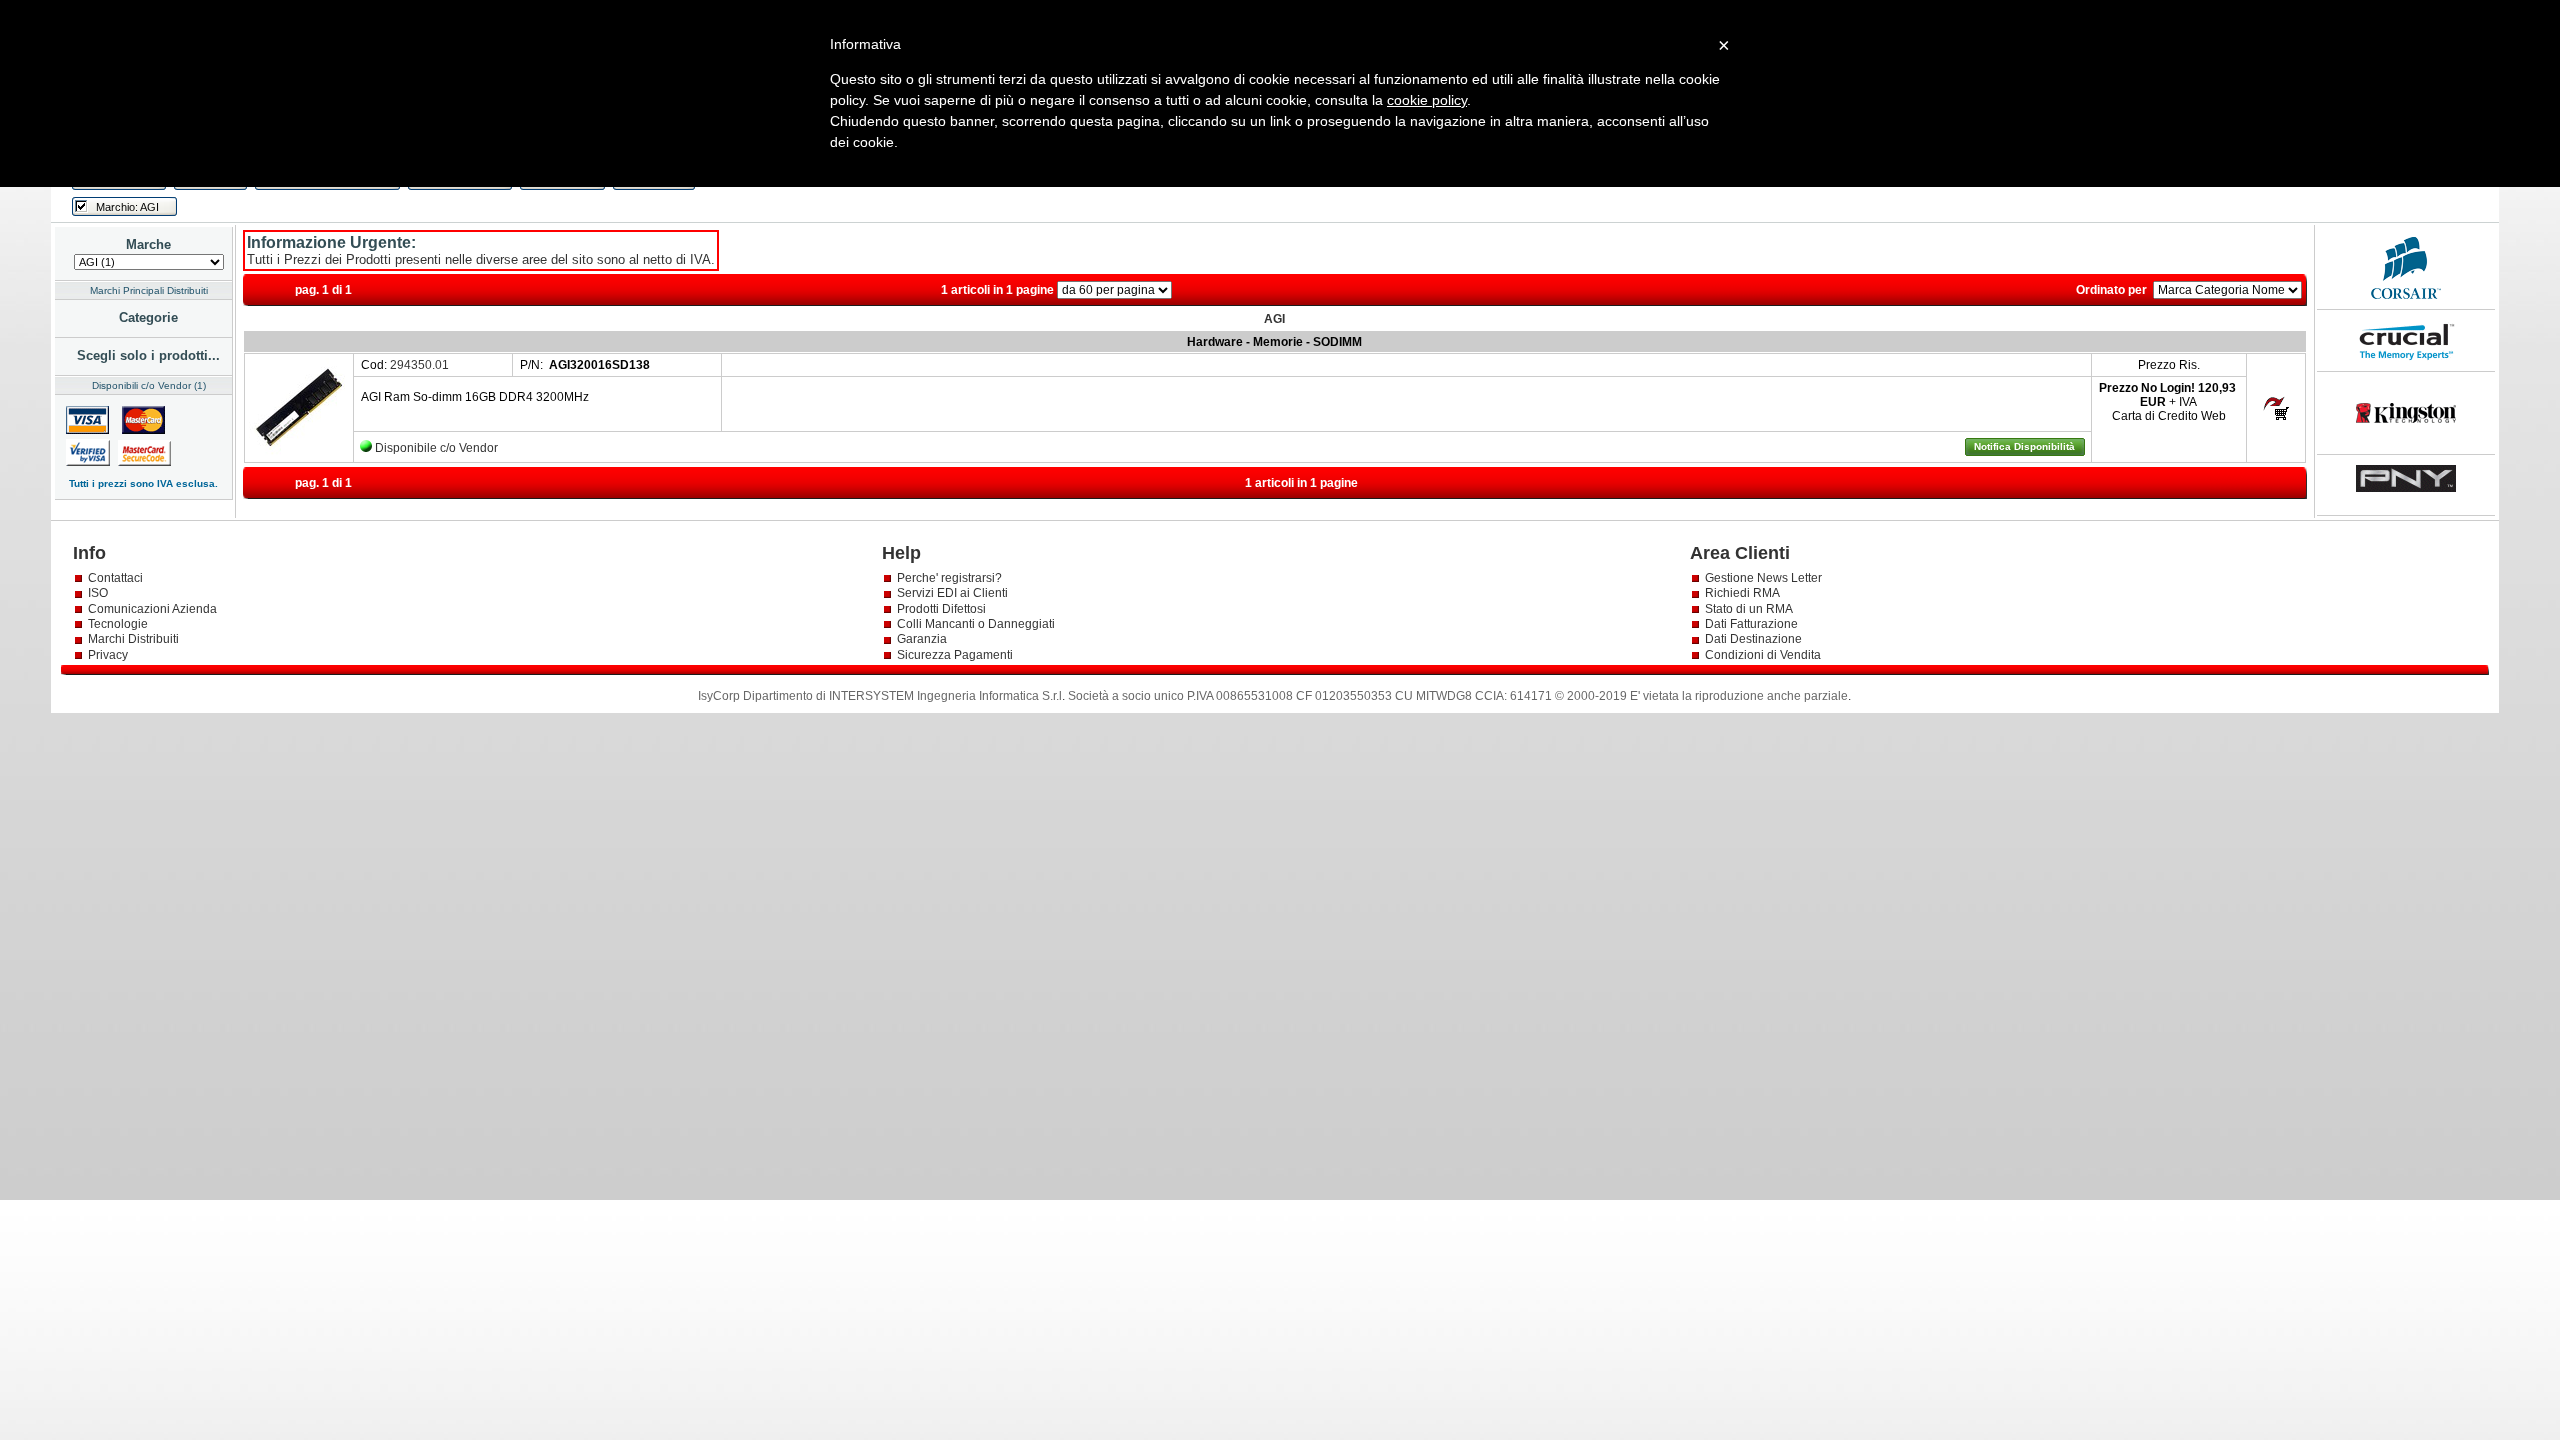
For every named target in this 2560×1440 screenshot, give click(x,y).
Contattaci (115, 578)
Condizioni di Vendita (1763, 655)
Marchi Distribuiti (133, 639)
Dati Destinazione (1753, 639)
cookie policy (1427, 100)
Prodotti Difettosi (941, 609)
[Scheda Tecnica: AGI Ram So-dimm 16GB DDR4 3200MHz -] (299, 454)
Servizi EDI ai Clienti (952, 593)
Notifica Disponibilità (2024, 446)
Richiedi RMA (1742, 593)
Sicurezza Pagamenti (955, 655)
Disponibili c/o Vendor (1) (149, 385)
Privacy (109, 655)
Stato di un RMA (1749, 609)
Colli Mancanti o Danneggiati (976, 624)
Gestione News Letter (1763, 578)
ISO (98, 593)
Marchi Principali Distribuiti (149, 290)
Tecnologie (118, 624)
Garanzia (922, 639)
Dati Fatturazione (1751, 624)
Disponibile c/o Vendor (436, 448)
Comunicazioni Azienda (152, 609)
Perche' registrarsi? (949, 578)
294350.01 (419, 365)
